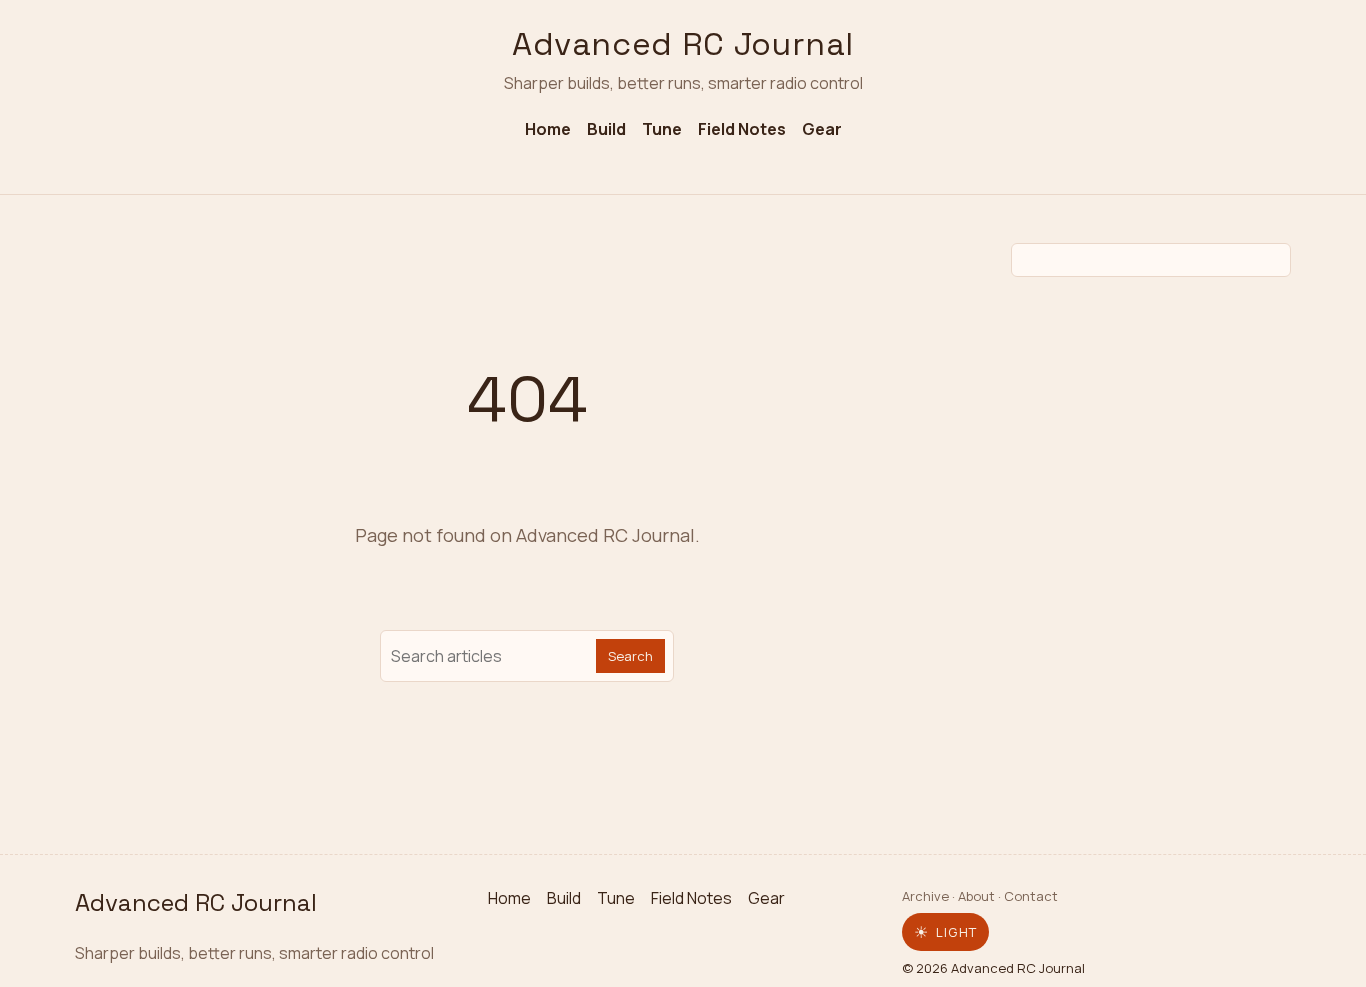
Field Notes (742, 129)
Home (548, 129)
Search (630, 656)
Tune (662, 129)
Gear (822, 129)
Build (606, 129)
